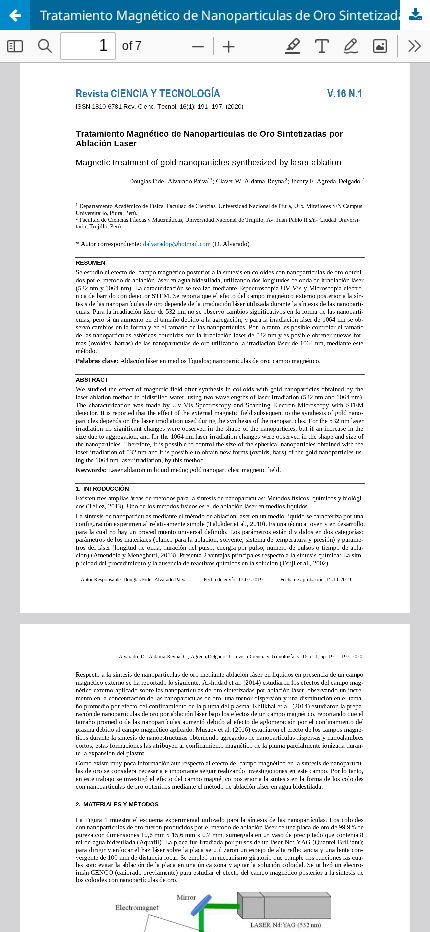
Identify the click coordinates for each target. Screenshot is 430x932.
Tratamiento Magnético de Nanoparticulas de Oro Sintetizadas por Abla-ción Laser (235, 15)
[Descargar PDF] (415, 15)
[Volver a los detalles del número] (15, 15)
